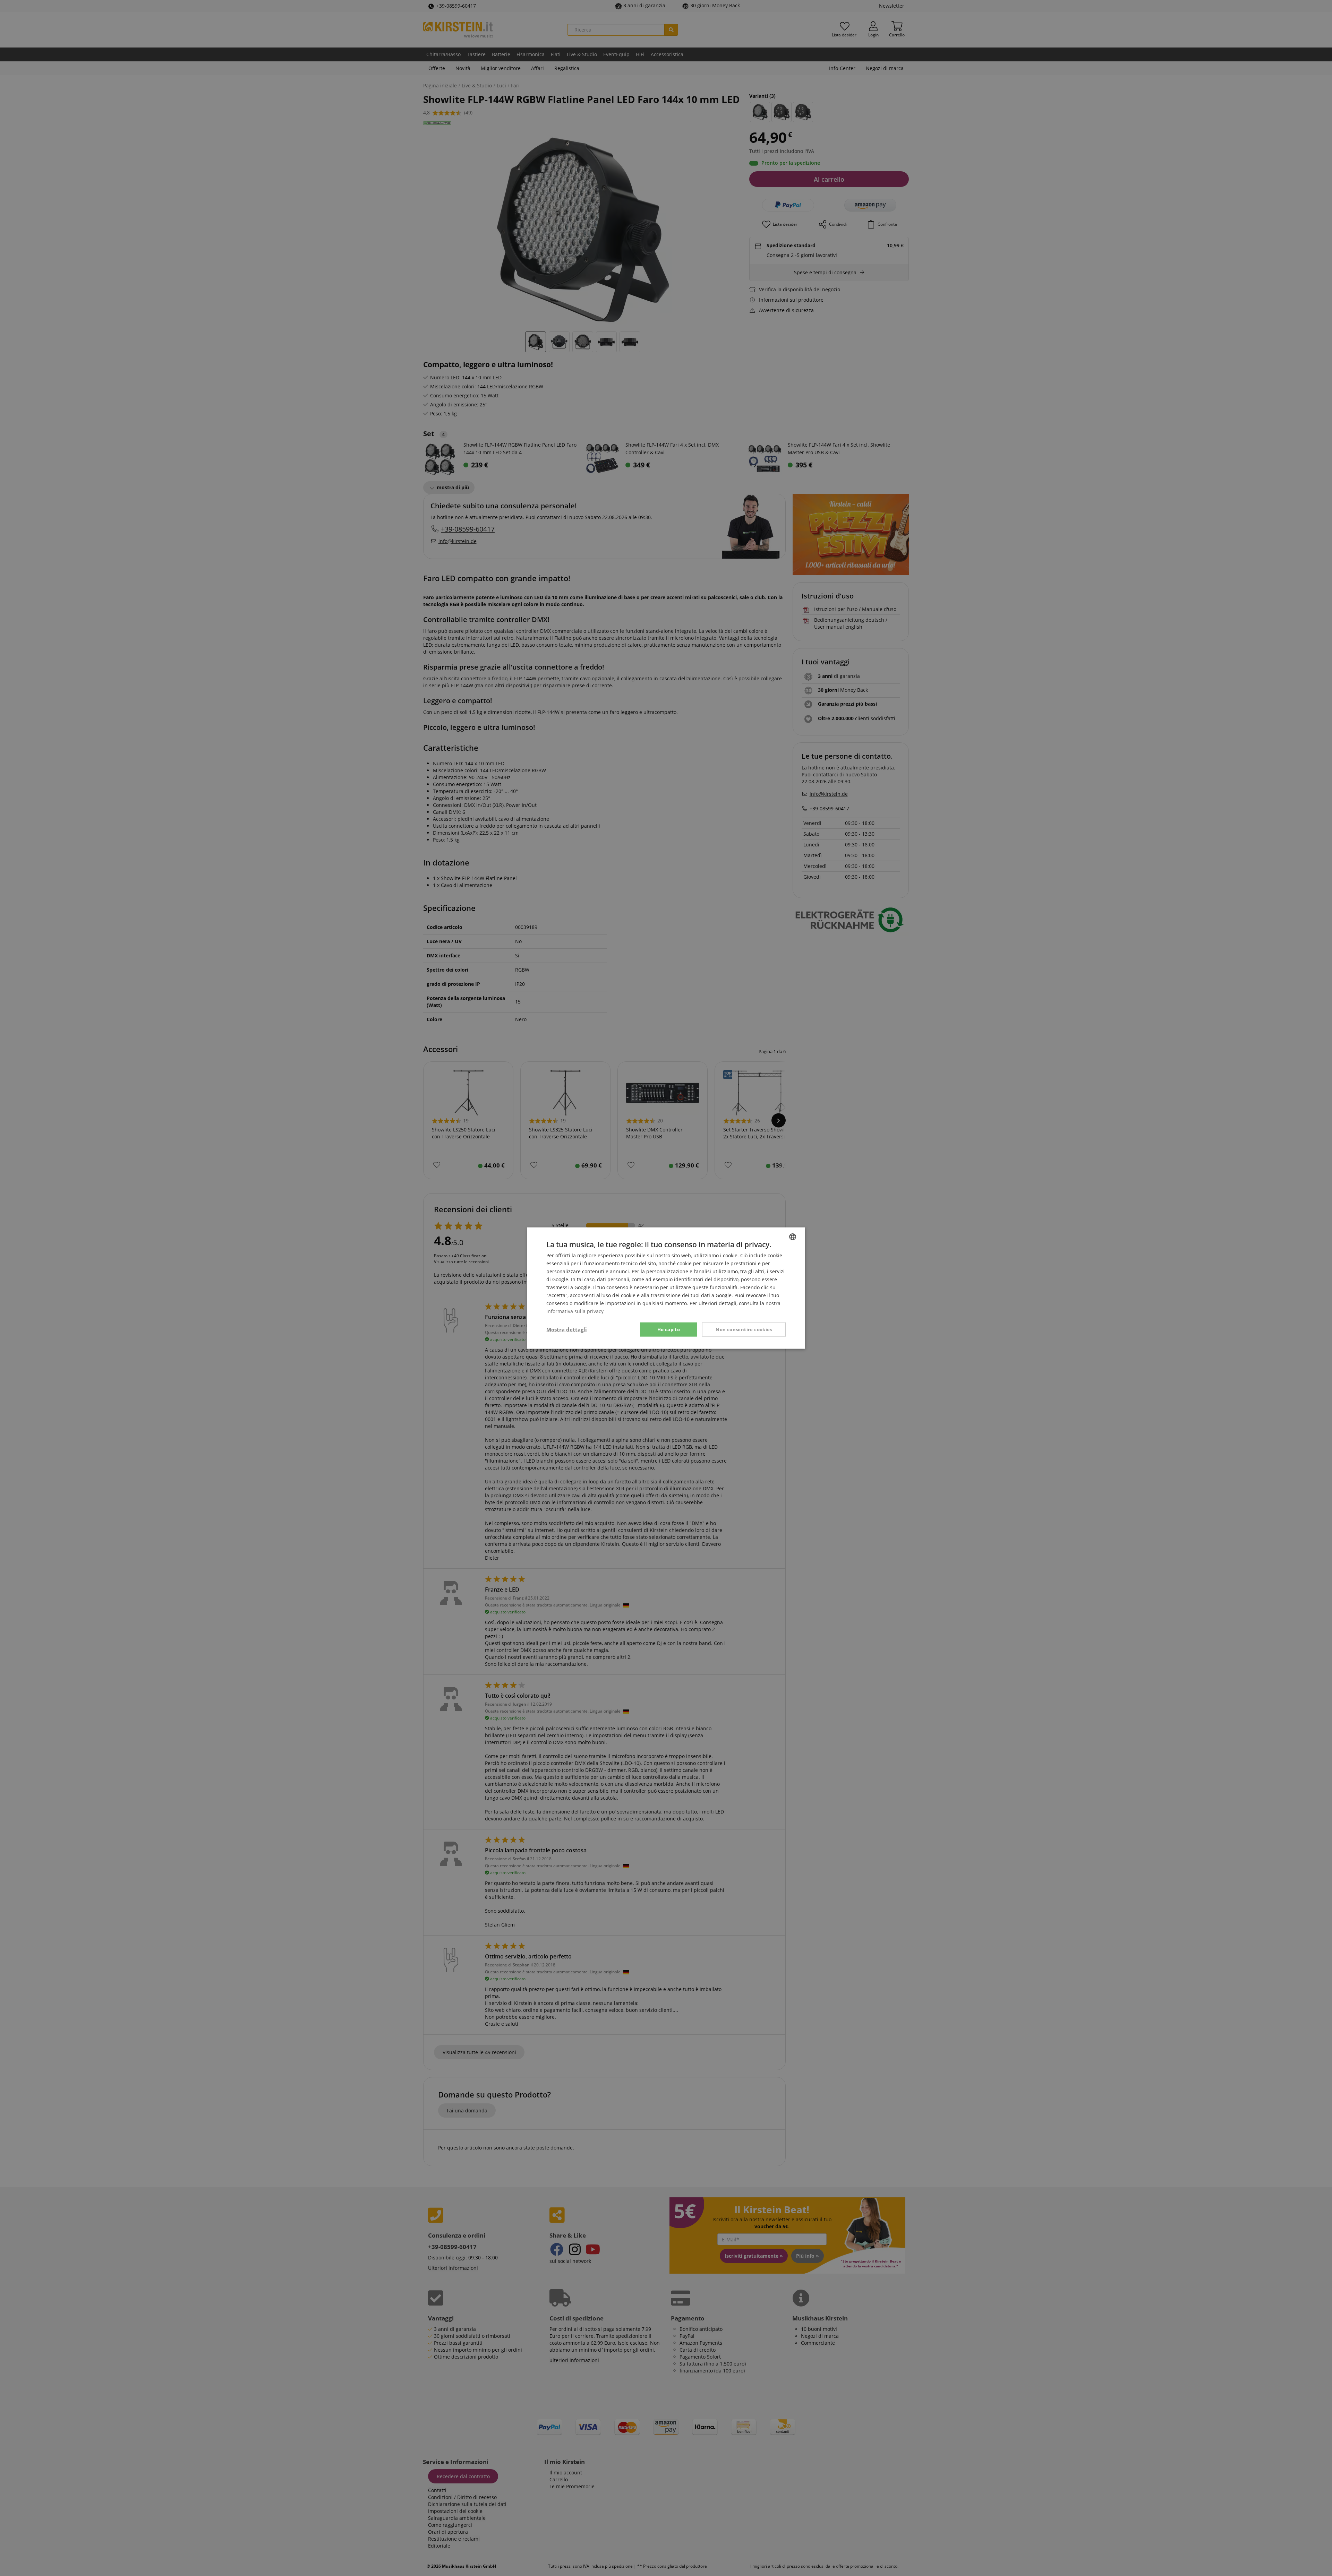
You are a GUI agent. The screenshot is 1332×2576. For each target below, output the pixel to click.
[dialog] (666, 1288)
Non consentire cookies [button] (744, 1329)
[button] (567, 1329)
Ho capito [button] (669, 1329)
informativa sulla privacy (575, 1311)
